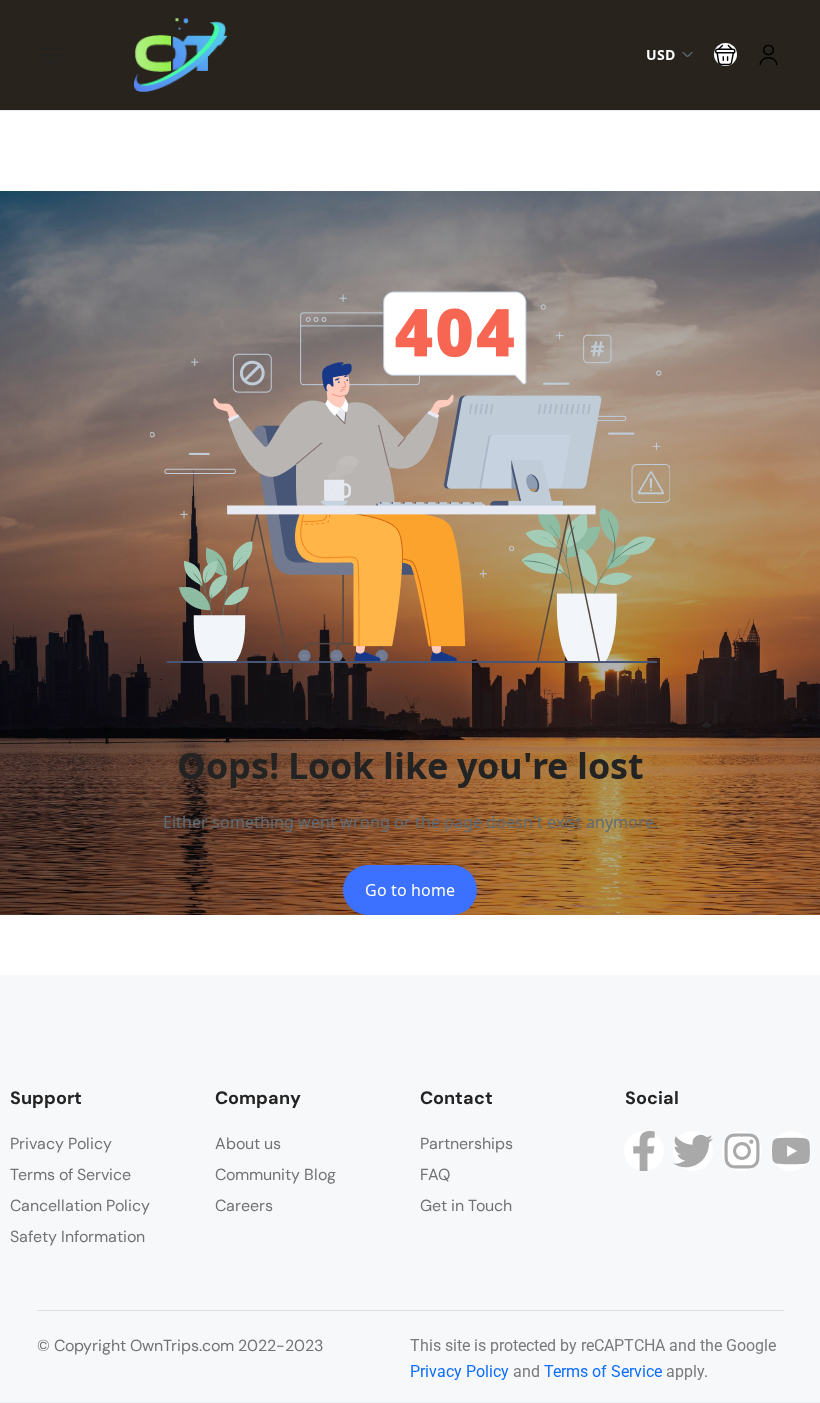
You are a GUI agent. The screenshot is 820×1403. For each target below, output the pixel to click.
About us (248, 1143)
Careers (244, 1205)
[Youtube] (791, 1151)
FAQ (435, 1174)
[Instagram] (742, 1151)
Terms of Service (70, 1174)
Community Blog (275, 1174)
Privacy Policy (61, 1143)
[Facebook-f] (644, 1151)
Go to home (410, 890)
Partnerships (466, 1143)
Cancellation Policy (80, 1205)
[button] (725, 54)
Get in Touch (466, 1205)
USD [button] (660, 54)
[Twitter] (693, 1151)
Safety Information (77, 1236)
